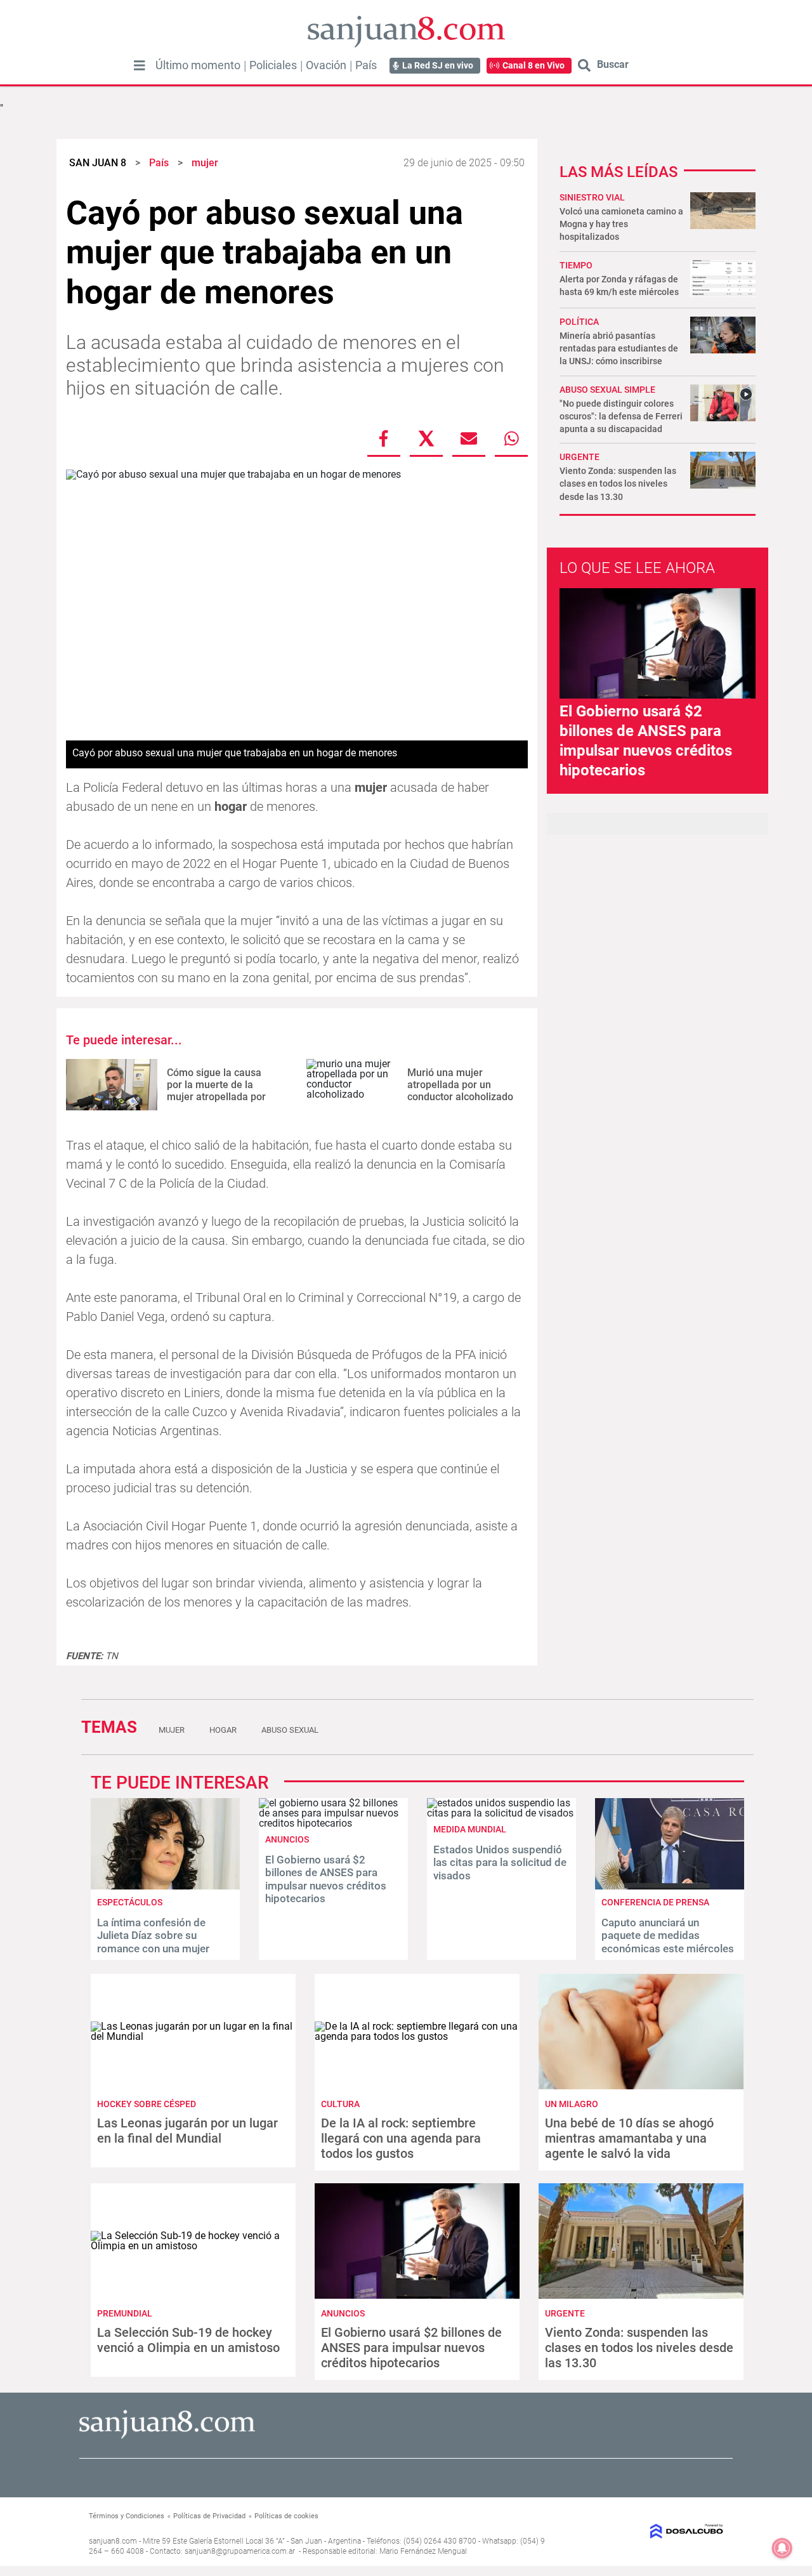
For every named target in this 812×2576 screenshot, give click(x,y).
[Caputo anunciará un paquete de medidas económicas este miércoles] (670, 1886)
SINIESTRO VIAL (592, 197)
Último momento (198, 65)
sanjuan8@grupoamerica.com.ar (240, 2551)
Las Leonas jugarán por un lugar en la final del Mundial (187, 2131)
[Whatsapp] (511, 438)
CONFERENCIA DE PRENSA (655, 1902)
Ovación (326, 65)
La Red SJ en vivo (438, 65)
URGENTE (580, 457)
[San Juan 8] (167, 2437)
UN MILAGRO (572, 2104)
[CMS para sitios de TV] (652, 2531)
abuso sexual (290, 1730)
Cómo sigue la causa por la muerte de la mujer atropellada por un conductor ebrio (216, 1091)
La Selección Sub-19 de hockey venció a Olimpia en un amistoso (188, 2340)
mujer (172, 1730)
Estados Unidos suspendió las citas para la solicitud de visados (500, 1863)
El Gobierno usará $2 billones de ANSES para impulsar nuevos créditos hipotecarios (326, 1879)
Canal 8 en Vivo (534, 65)
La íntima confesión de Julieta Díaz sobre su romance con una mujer (153, 1935)
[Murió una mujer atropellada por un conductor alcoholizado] (352, 1085)
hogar (223, 1730)
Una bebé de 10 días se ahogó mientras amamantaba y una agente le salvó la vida (629, 2138)
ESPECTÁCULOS (130, 1902)
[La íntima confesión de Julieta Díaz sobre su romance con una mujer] (165, 1886)
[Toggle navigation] (140, 65)
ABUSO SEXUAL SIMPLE (607, 390)
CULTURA (340, 2104)
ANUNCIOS (287, 1839)
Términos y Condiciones (127, 2516)
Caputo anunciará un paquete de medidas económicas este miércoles (668, 1935)
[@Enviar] (469, 438)
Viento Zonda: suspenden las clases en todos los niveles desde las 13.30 (618, 483)
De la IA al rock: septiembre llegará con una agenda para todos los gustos (401, 2138)
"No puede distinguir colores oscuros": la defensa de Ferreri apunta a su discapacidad (621, 416)
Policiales (273, 65)
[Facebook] (384, 438)
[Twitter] (426, 438)
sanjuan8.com (113, 2541)
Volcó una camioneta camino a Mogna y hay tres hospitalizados (621, 224)
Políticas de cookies (286, 2516)
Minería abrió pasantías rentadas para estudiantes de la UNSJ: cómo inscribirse (619, 348)
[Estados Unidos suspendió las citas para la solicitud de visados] (501, 1813)
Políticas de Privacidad (209, 2516)
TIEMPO (576, 265)
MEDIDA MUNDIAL (470, 1829)
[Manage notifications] (782, 2548)
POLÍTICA (579, 322)
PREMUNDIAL (125, 2313)
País (366, 65)
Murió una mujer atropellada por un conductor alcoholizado (460, 1085)
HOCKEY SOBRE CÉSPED (147, 2104)
